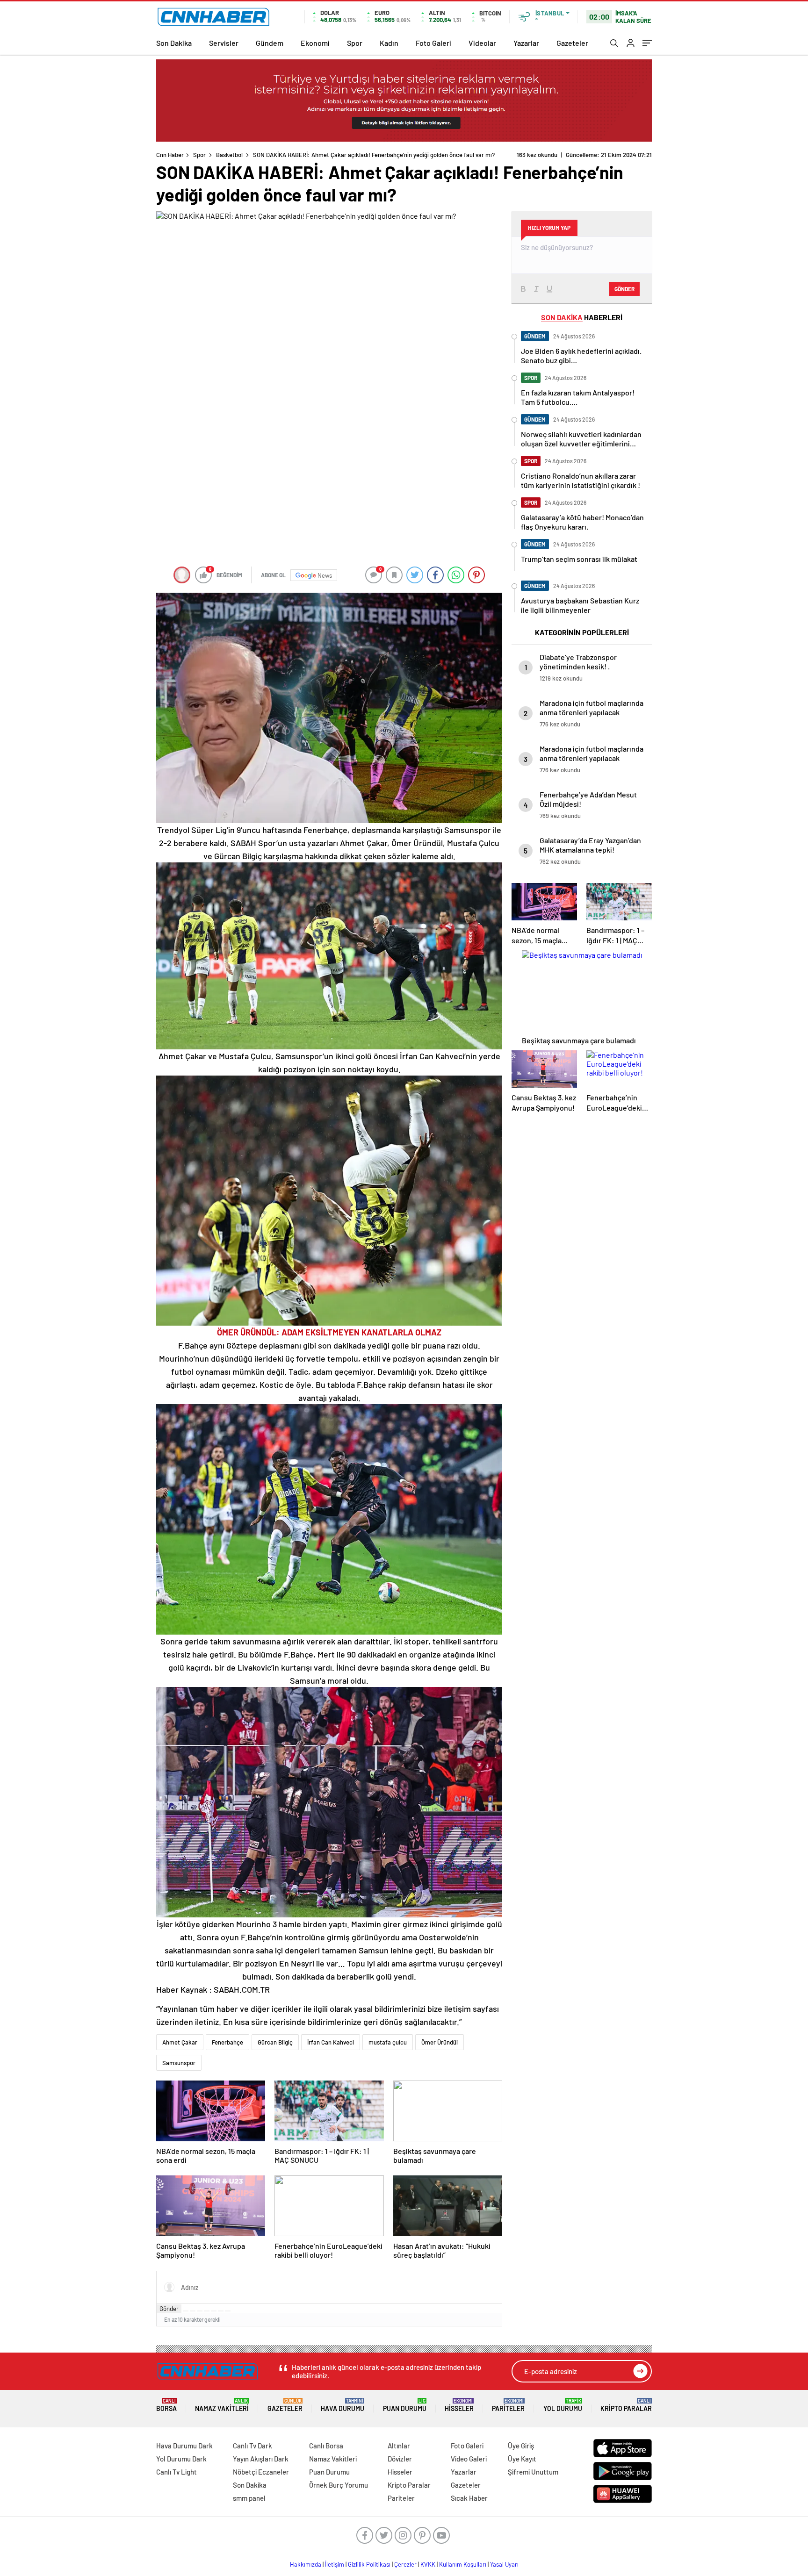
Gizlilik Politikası (369, 2564)
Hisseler (459, 2405)
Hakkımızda (306, 2564)
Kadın (389, 43)
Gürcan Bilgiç (275, 2042)
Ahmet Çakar (180, 2042)
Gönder (169, 2309)
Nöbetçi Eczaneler (261, 2472)
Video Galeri (469, 2459)
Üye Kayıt (522, 2459)
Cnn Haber (170, 155)
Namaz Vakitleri (222, 2405)
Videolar (482, 43)
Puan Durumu (405, 2405)
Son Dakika (174, 43)
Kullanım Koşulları (463, 2564)
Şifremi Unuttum (533, 2472)
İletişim (335, 2564)
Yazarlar (526, 43)
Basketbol (229, 155)
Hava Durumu (343, 2405)
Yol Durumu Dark (181, 2459)
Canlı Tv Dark (252, 2446)
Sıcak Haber (469, 2498)
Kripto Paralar (626, 2405)
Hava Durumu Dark (184, 2446)
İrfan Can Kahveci (331, 2042)
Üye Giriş (521, 2446)
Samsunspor (179, 2063)
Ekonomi (315, 43)
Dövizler (400, 2459)
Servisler (224, 43)
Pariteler (508, 2405)
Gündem (270, 43)
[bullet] (214, 2311)
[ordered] (207, 2311)
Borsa (166, 2405)
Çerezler (405, 2564)
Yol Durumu (563, 2405)
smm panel (249, 2498)
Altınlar (399, 2446)
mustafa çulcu (388, 2042)
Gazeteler (572, 43)
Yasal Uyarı (504, 2564)
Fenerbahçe (227, 2042)
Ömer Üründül (440, 2042)
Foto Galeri (433, 43)
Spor (355, 43)
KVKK (428, 2564)
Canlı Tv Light (177, 2472)
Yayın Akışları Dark (261, 2459)
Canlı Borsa (326, 2446)
